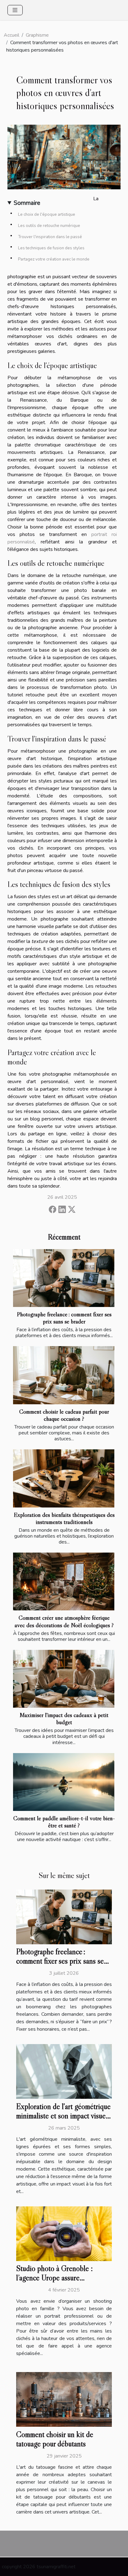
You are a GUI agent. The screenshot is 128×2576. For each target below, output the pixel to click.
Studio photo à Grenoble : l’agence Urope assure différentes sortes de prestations (63, 2278)
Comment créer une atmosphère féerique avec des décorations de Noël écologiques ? (64, 1621)
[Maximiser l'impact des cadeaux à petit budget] (64, 1679)
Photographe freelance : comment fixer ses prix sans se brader (64, 1318)
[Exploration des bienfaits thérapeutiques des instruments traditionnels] (64, 1478)
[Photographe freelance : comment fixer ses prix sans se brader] (64, 1278)
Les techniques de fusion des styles (51, 248)
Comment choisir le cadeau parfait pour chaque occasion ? (64, 1415)
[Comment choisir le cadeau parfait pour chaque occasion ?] (64, 1375)
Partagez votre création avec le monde (54, 259)
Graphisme (37, 35)
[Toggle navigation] (15, 10)
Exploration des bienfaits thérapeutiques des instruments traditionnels (64, 1518)
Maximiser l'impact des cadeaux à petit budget (64, 1718)
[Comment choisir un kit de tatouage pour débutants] (64, 2399)
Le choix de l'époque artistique (47, 215)
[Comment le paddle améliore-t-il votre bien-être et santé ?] (64, 1782)
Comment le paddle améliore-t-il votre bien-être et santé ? (64, 1822)
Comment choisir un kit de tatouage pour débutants (55, 2439)
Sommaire (27, 203)
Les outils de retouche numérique (49, 226)
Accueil (11, 35)
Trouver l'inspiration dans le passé (50, 237)
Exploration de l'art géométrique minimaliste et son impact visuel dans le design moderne (63, 2116)
